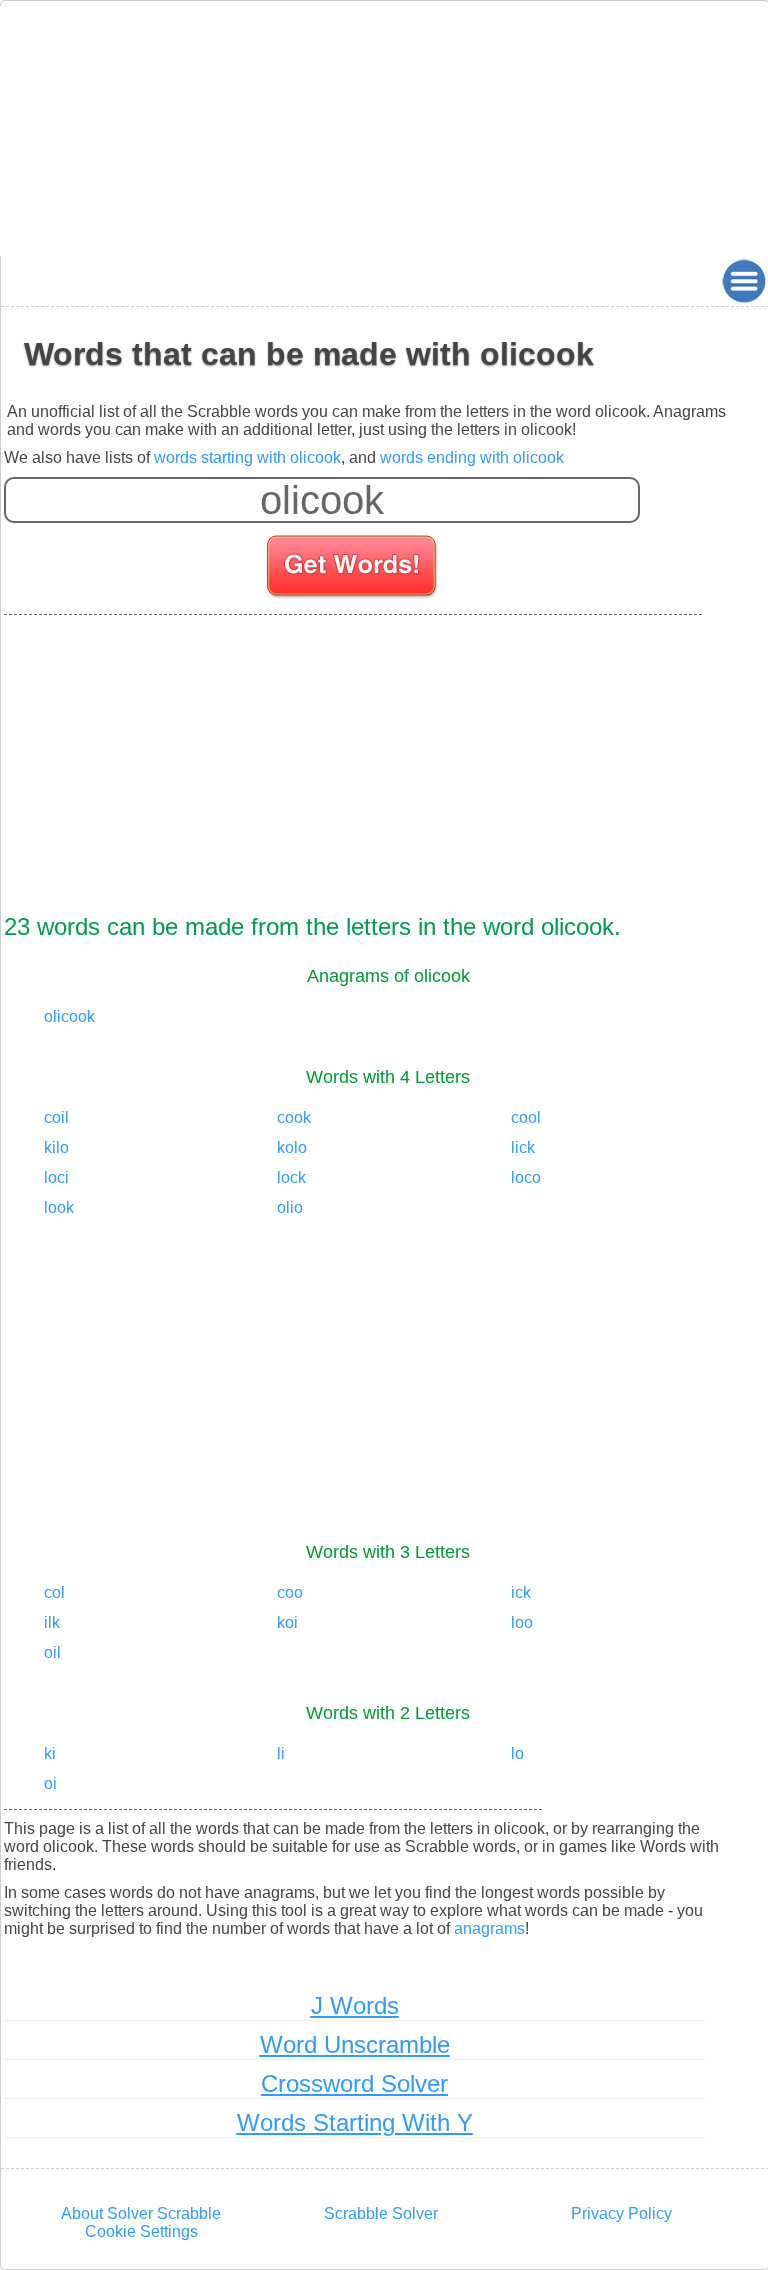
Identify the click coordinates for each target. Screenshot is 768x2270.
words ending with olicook (472, 457)
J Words (355, 2005)
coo (290, 1592)
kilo (56, 1147)
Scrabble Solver (381, 2213)
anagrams (489, 1928)
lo (517, 1753)
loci (56, 1177)
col (54, 1592)
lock (291, 1177)
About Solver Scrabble (141, 2213)
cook (294, 1117)
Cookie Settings (141, 2231)
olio (290, 1207)
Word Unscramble (355, 2044)
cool (526, 1117)
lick (523, 1147)
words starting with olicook (247, 457)
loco (526, 1177)
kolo (292, 1147)
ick (521, 1592)
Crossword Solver (354, 2083)
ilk (52, 1622)
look (59, 1207)
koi (287, 1622)
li (281, 1753)
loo (522, 1622)
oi (50, 1783)
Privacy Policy (621, 2213)
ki (50, 1753)
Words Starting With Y (355, 2122)
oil (52, 1652)
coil (56, 1117)
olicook (69, 1016)
